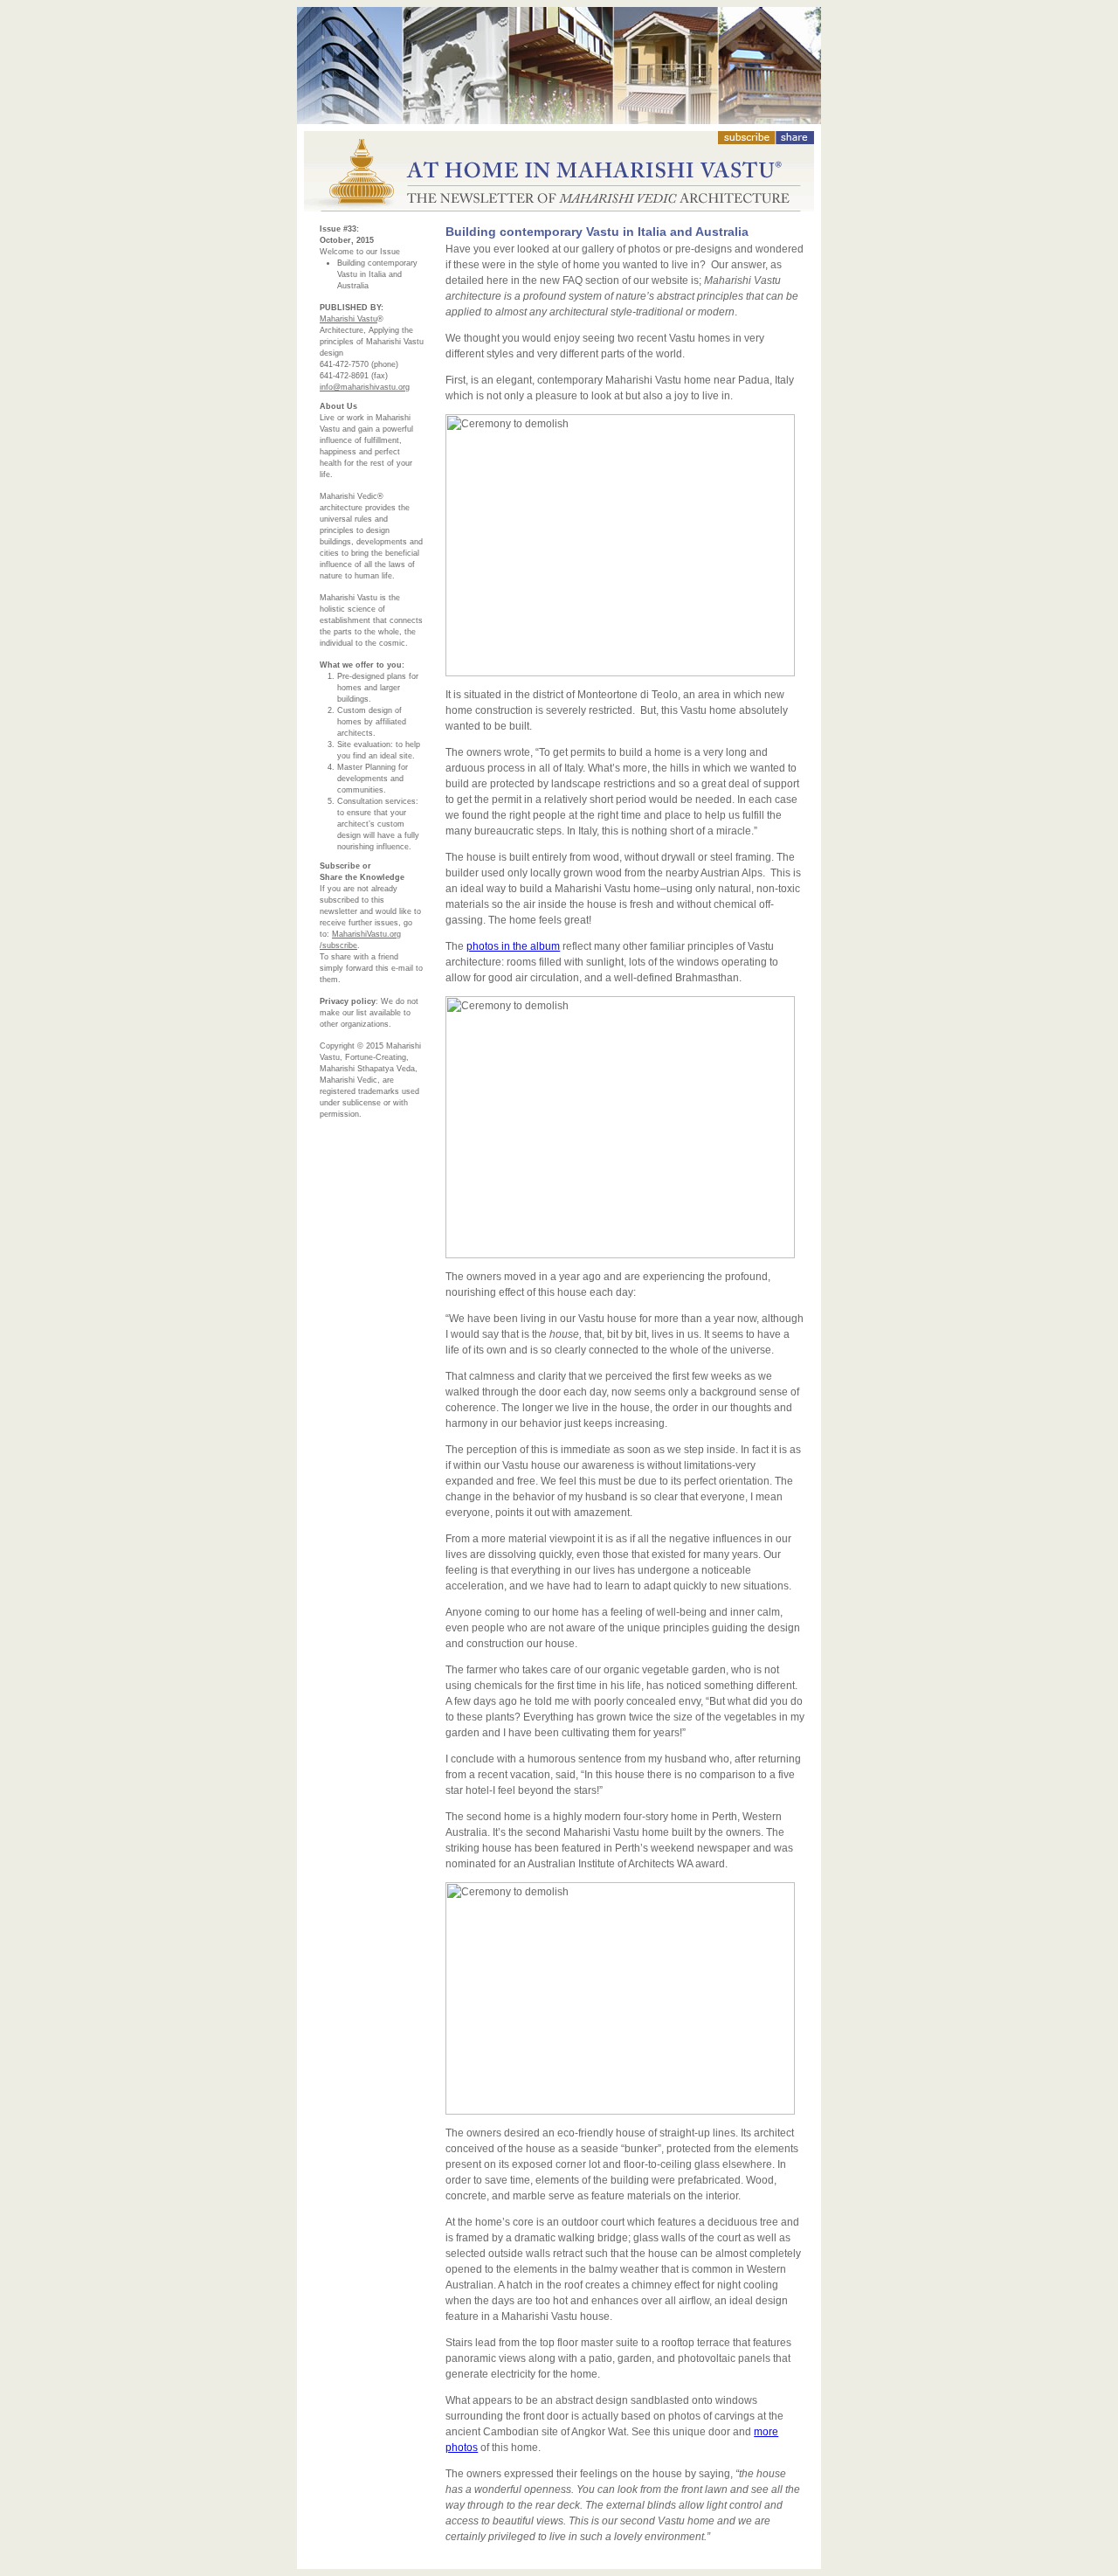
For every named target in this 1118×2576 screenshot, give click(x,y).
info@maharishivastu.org (365, 387)
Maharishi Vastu (349, 319)
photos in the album (513, 946)
